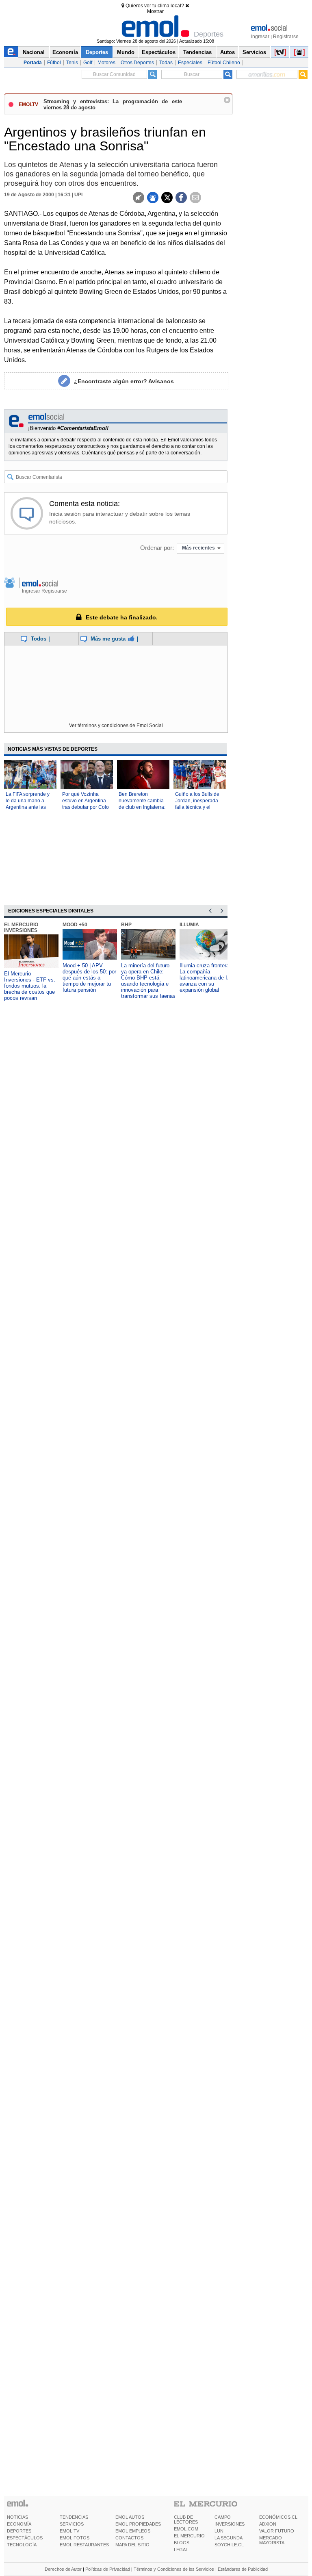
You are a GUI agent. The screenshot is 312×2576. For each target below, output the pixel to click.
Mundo (126, 52)
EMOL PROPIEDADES (138, 2524)
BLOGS (182, 2543)
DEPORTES (19, 2531)
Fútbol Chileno (224, 63)
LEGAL (181, 2550)
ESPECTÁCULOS (25, 2538)
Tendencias (197, 52)
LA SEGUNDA (229, 2538)
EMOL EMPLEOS (133, 2531)
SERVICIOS (72, 2524)
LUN (219, 2531)
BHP (126, 925)
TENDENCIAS (74, 2517)
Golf (88, 63)
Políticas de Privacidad (108, 2569)
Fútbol (54, 63)
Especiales (190, 63)
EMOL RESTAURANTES (84, 2545)
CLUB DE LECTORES (186, 2520)
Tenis (72, 63)
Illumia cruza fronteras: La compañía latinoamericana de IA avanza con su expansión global (207, 978)
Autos (227, 52)
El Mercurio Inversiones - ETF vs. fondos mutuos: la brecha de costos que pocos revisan (30, 986)
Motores (106, 63)
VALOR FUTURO (277, 2531)
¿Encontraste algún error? (124, 381)
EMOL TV (69, 2531)
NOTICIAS (17, 2517)
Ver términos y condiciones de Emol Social (116, 725)
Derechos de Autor (63, 2569)
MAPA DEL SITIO (132, 2545)
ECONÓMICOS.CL (278, 2517)
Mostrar (155, 11)
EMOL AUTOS (130, 2517)
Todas (166, 63)
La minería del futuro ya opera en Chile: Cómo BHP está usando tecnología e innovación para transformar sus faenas (148, 981)
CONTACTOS (129, 2538)
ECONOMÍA (19, 2524)
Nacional (34, 52)
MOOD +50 (75, 925)
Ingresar (260, 37)
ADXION (268, 2524)
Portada (33, 63)
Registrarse (286, 37)
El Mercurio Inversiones (21, 927)
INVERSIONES (230, 2524)
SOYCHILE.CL (229, 2545)
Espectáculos (159, 52)
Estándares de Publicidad (243, 2569)
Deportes (97, 52)
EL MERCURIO (189, 2536)
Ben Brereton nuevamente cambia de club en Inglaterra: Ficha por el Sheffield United (142, 807)
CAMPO (223, 2517)
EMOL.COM (186, 2529)
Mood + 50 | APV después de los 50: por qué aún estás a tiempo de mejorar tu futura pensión (89, 978)
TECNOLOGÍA (22, 2545)
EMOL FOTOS (75, 2538)
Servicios (254, 52)
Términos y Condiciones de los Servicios (174, 2569)
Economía (65, 52)
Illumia (189, 925)
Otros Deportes (137, 63)
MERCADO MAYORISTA (272, 2540)
